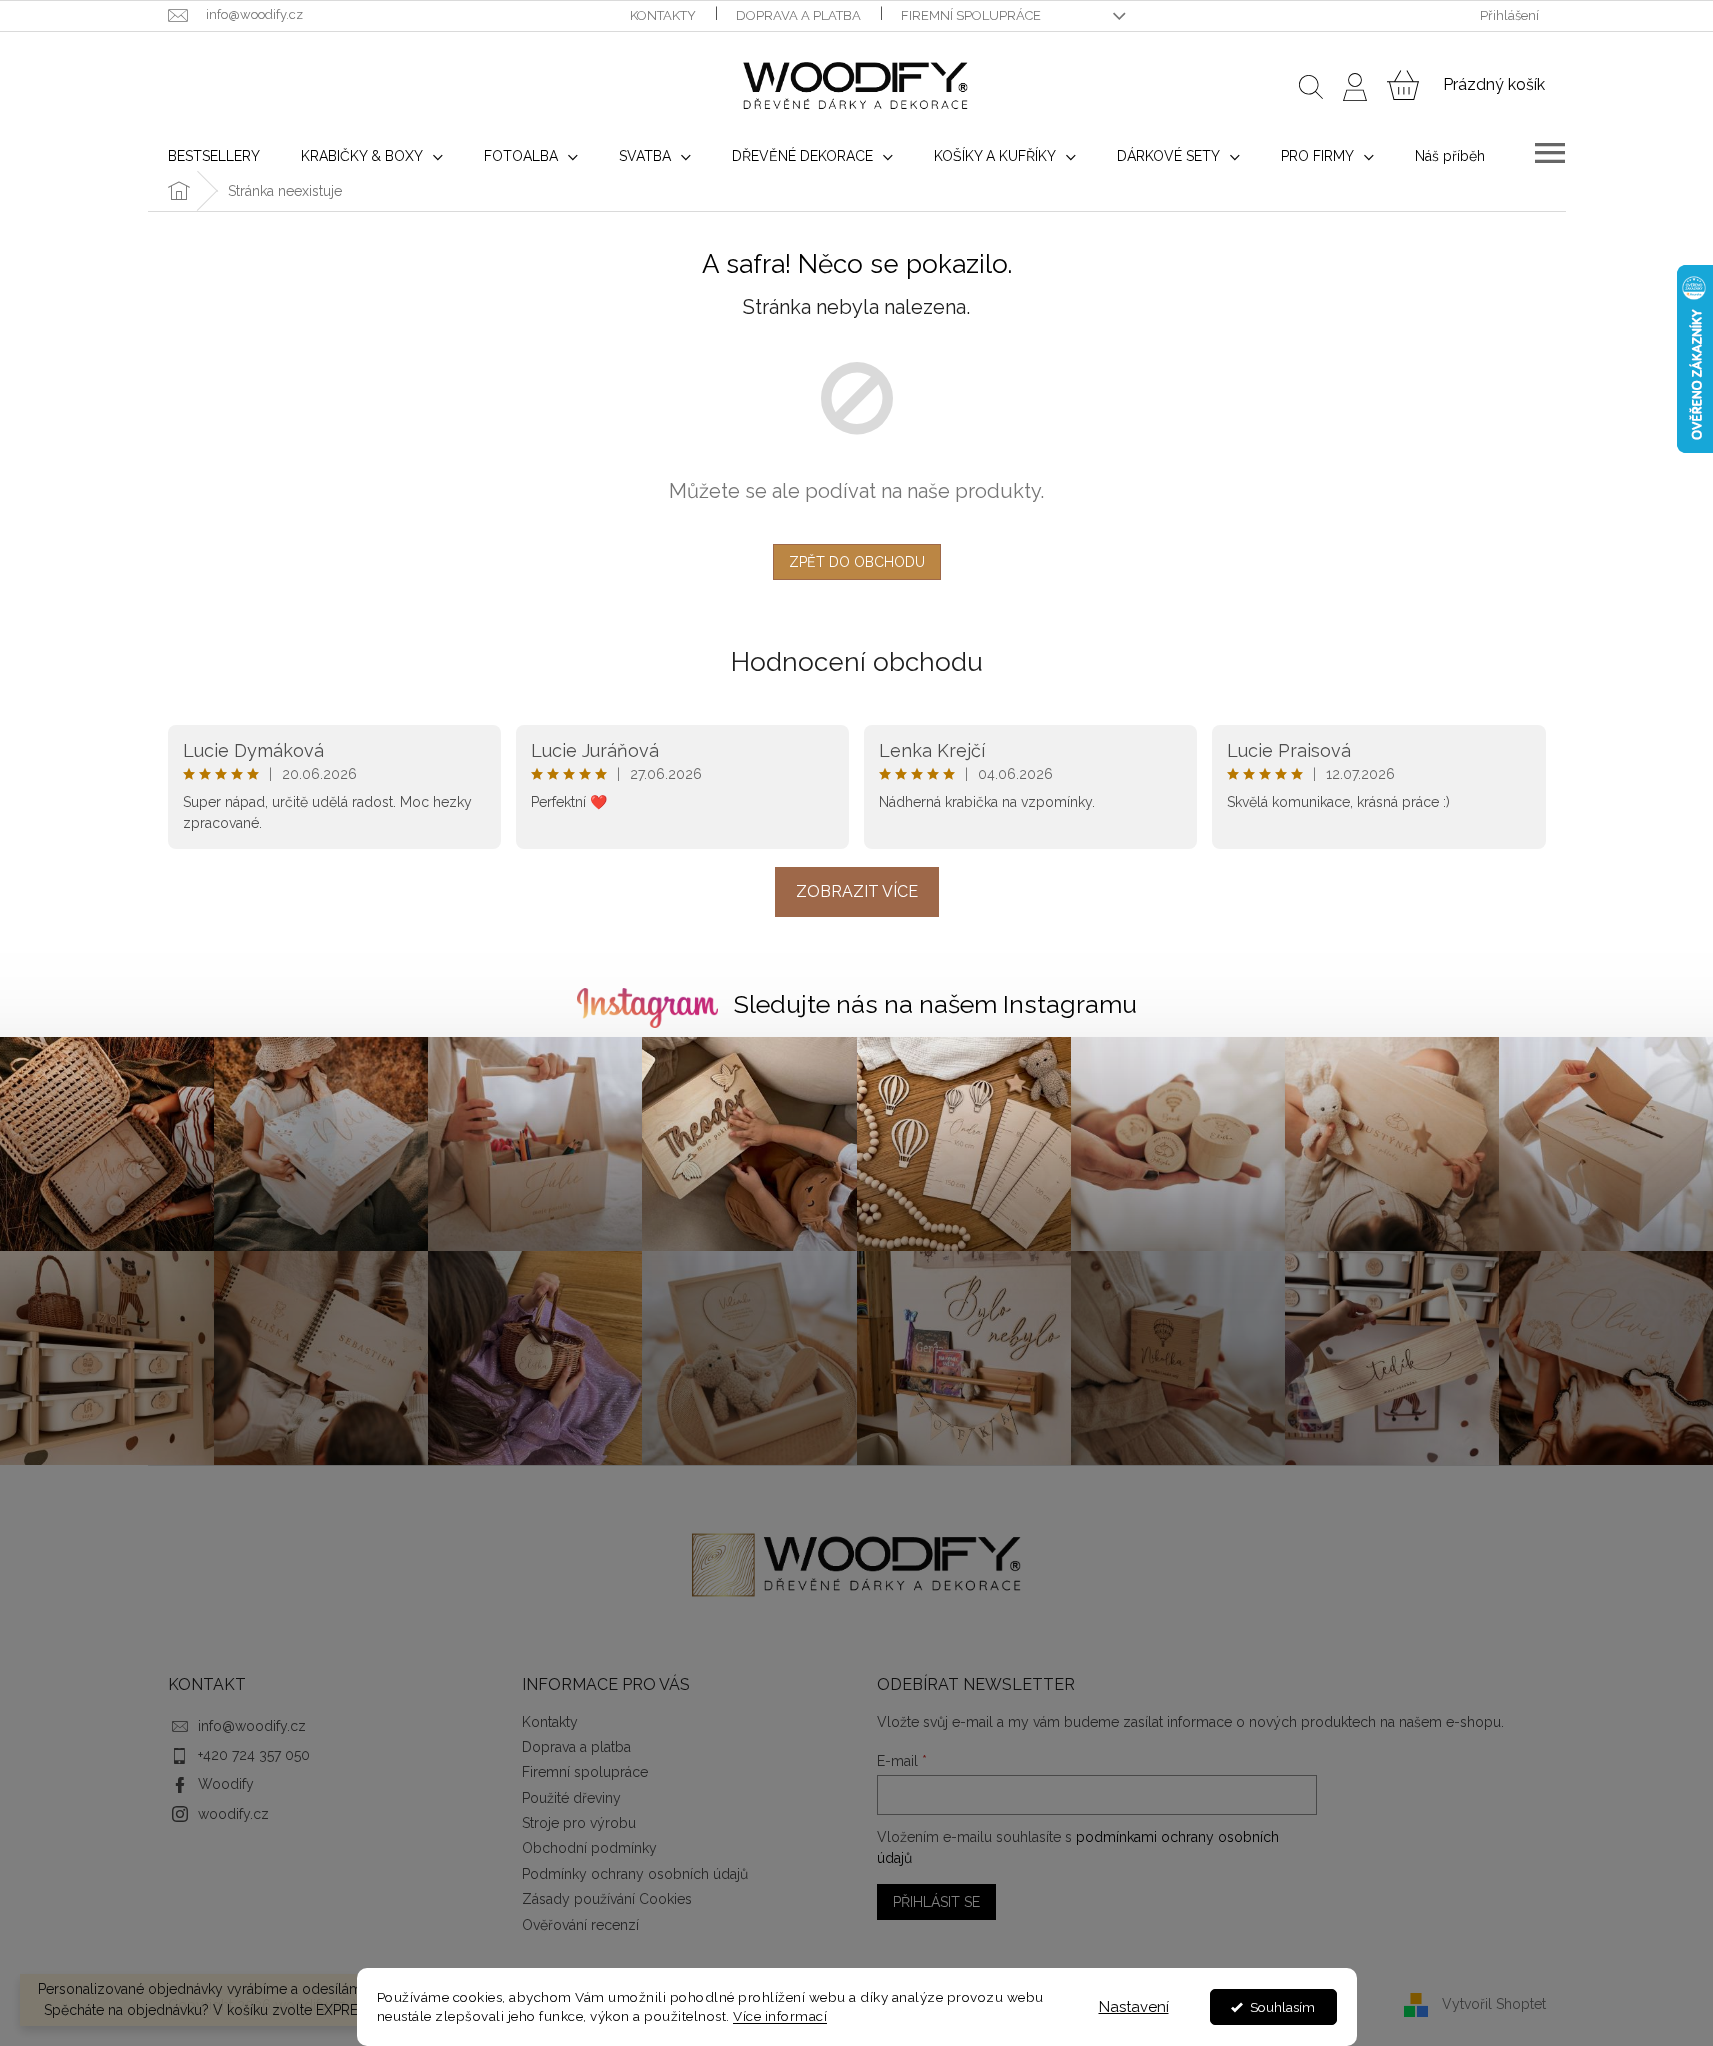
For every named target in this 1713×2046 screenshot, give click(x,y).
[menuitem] (214, 156)
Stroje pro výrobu (579, 1823)
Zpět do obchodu (857, 562)
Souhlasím (1282, 2007)
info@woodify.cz (252, 1726)
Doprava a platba (798, 15)
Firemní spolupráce (971, 15)
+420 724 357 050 (254, 1755)
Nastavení (1134, 2007)
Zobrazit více (857, 891)
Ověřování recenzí (580, 1925)
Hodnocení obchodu (857, 662)
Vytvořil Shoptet (1494, 2004)
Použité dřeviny (571, 1798)
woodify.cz (233, 1814)
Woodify (226, 1784)
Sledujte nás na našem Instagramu (935, 1004)
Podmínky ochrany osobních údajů (635, 1874)
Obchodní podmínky (589, 1848)
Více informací (780, 2016)
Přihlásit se (936, 1902)
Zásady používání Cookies (607, 1899)
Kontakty (663, 15)
